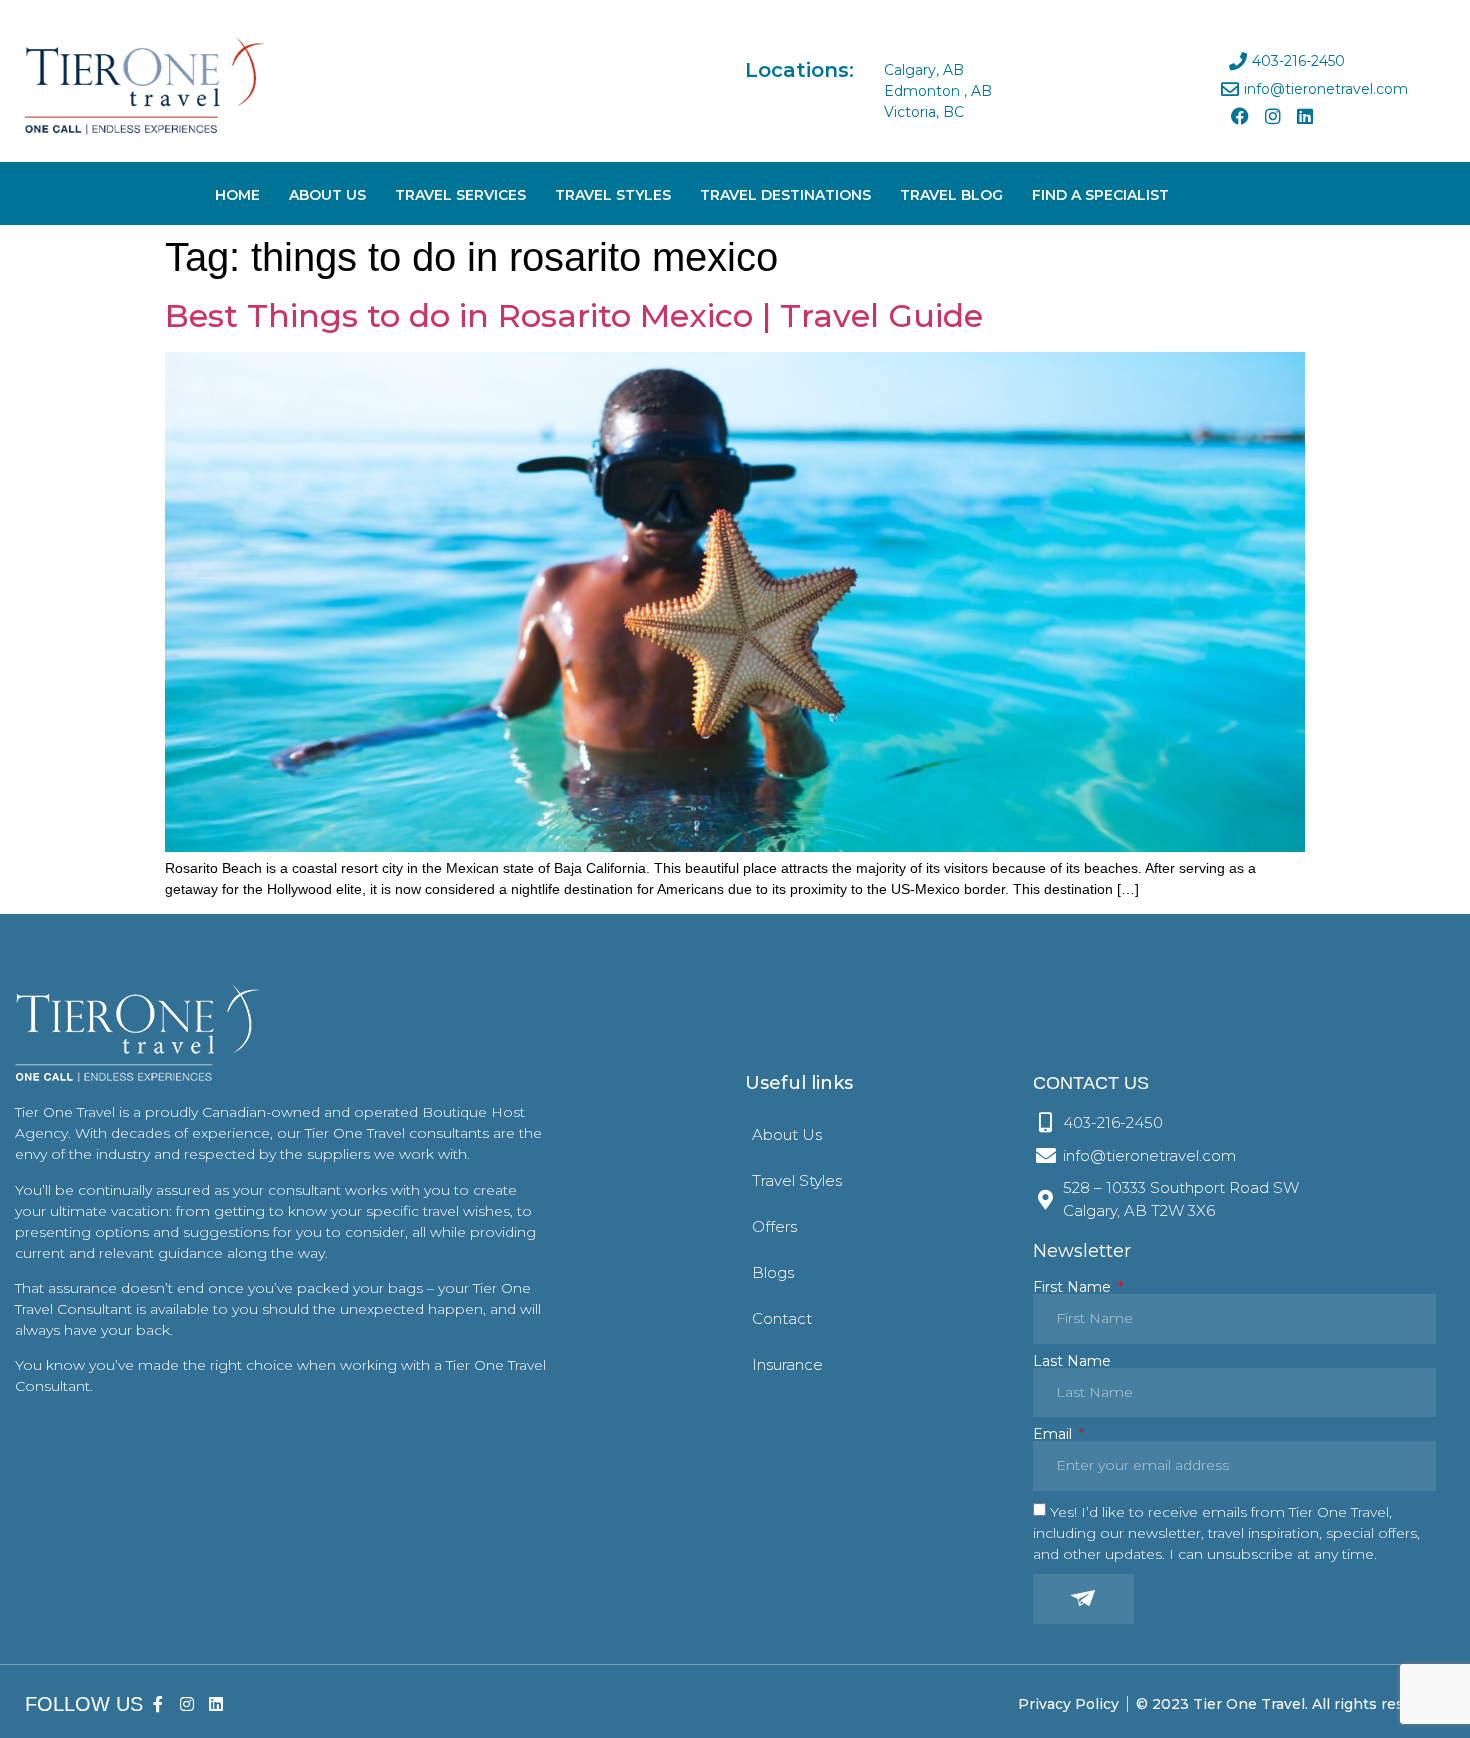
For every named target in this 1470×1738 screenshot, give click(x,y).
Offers (774, 1226)
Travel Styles (613, 195)
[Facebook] (1240, 116)
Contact (782, 1318)
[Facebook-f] (158, 1704)
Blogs (773, 1272)
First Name (1074, 1287)
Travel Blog (951, 195)
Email (1054, 1434)
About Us (327, 195)
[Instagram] (1272, 116)
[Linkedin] (1305, 116)
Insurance (787, 1364)
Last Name (1072, 1361)
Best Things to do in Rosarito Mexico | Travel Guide (574, 315)
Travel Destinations (785, 195)
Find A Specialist (1100, 195)
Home (237, 195)
